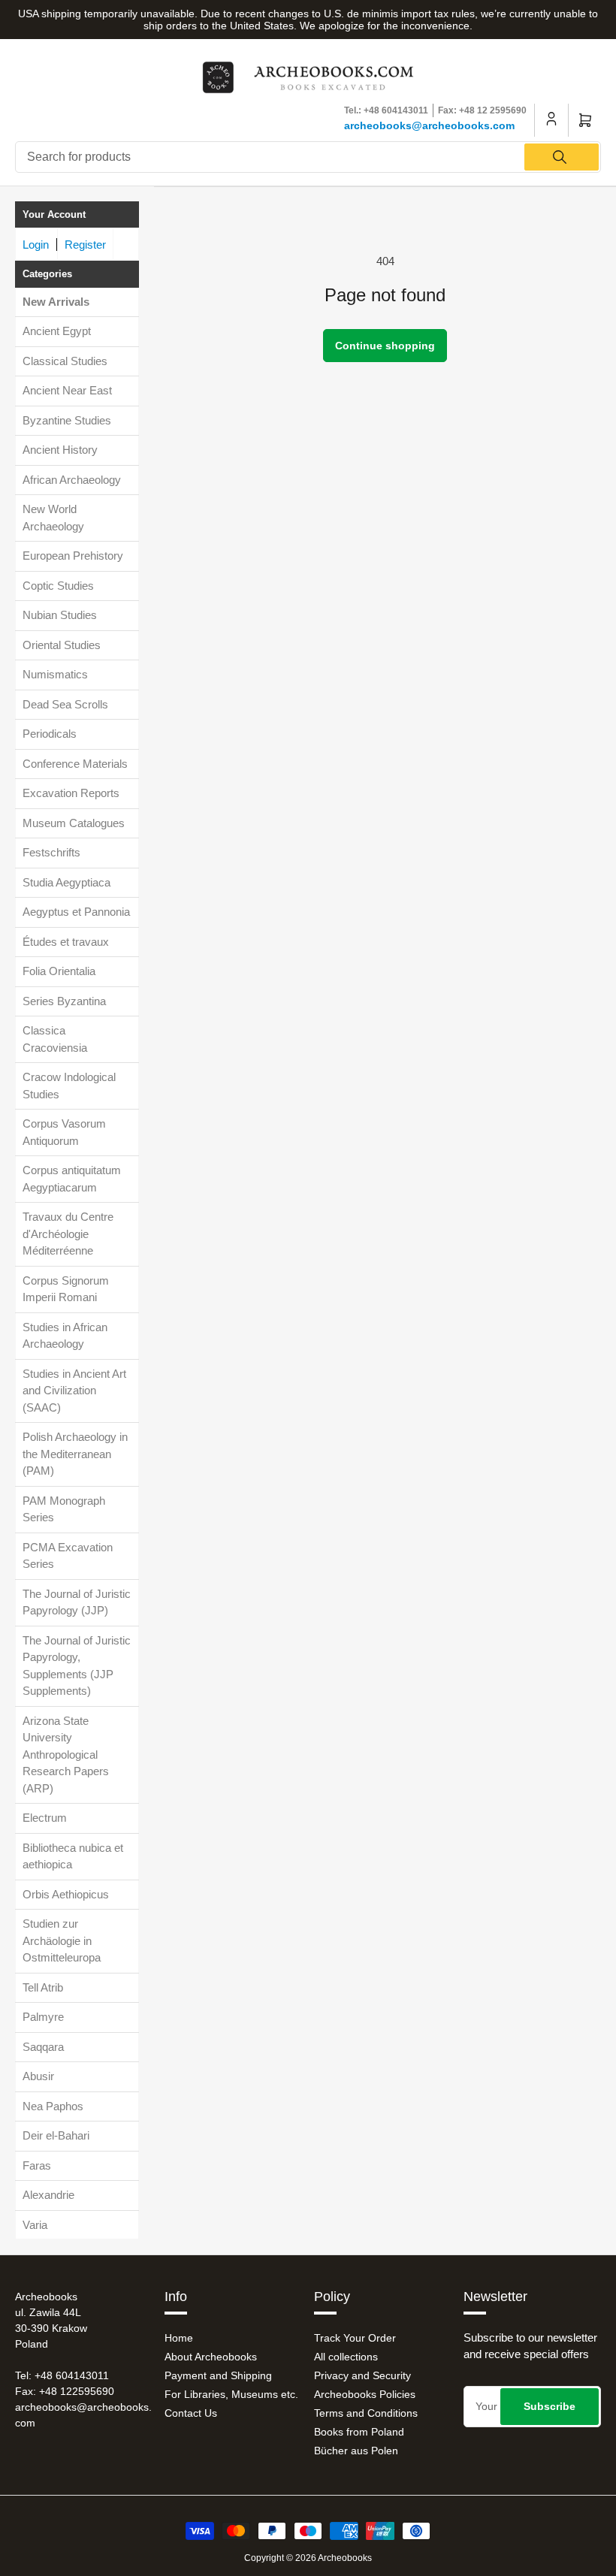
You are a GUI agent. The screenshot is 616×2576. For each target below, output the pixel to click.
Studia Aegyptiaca (66, 882)
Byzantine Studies (67, 420)
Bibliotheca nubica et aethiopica (73, 1856)
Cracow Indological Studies (69, 1086)
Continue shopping (385, 346)
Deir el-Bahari (56, 2135)
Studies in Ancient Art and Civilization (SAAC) (74, 1391)
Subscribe (550, 2406)
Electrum (45, 1818)
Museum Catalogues (74, 823)
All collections (346, 2357)
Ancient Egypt (57, 331)
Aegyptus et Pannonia (76, 912)
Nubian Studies (60, 615)
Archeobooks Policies (365, 2394)
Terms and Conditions (366, 2413)
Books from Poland (359, 2432)
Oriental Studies (62, 645)
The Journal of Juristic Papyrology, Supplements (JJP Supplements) (77, 1666)
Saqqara (43, 2047)
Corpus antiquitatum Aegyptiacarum (72, 1179)
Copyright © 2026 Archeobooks (308, 2558)
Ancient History (60, 450)
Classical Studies (65, 361)
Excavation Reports (71, 793)
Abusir (38, 2076)
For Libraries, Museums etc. (231, 2394)
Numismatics (55, 674)
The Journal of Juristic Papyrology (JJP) (77, 1602)
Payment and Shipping (218, 2375)
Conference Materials (75, 764)
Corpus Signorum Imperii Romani (66, 1289)
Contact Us (191, 2413)
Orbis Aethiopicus (66, 1894)
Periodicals (50, 734)
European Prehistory (73, 556)
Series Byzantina (64, 1001)
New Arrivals (56, 302)
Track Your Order (355, 2338)
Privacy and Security (362, 2375)
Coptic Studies (58, 586)
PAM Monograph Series (64, 1509)
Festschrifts (51, 852)
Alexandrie (48, 2195)
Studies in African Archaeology (65, 1336)
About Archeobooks (211, 2357)
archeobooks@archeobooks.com (429, 125)
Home (179, 2338)
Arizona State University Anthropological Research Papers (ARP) (66, 1755)
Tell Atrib (43, 1987)
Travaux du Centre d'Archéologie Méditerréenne (68, 1234)
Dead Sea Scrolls (65, 704)
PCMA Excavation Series (68, 1556)
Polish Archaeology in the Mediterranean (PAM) (75, 1454)
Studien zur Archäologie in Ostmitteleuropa (62, 1940)
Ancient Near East (67, 390)
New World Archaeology (53, 518)
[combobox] (308, 157)
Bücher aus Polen (356, 2451)
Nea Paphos (53, 2106)
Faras (37, 2165)
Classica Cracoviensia (55, 1039)
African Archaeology (72, 480)
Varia (35, 2225)
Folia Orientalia (59, 971)
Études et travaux (66, 942)
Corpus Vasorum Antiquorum (64, 1132)
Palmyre (43, 2017)
